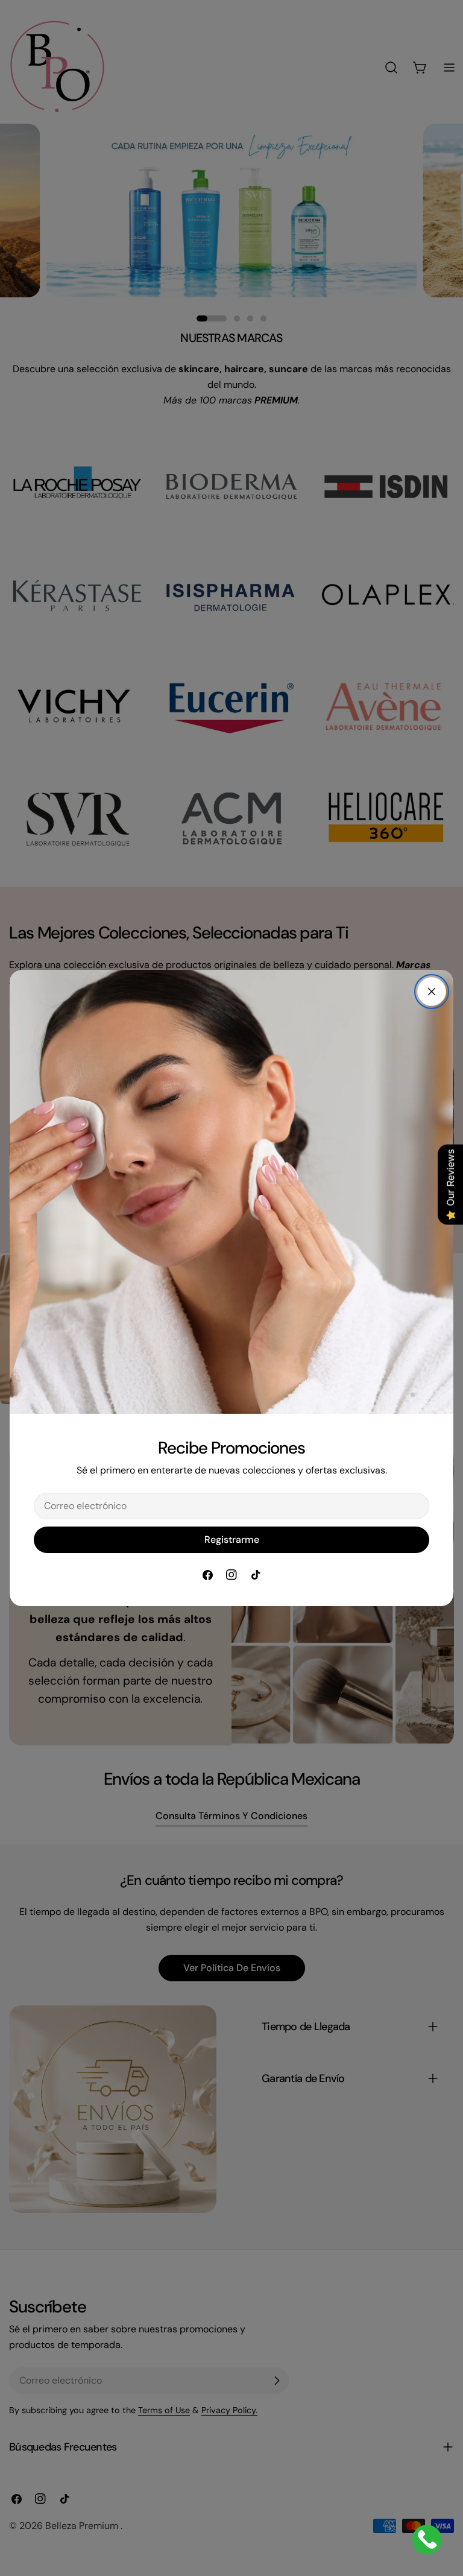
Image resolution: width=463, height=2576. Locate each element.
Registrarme (232, 1540)
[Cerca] (432, 992)
